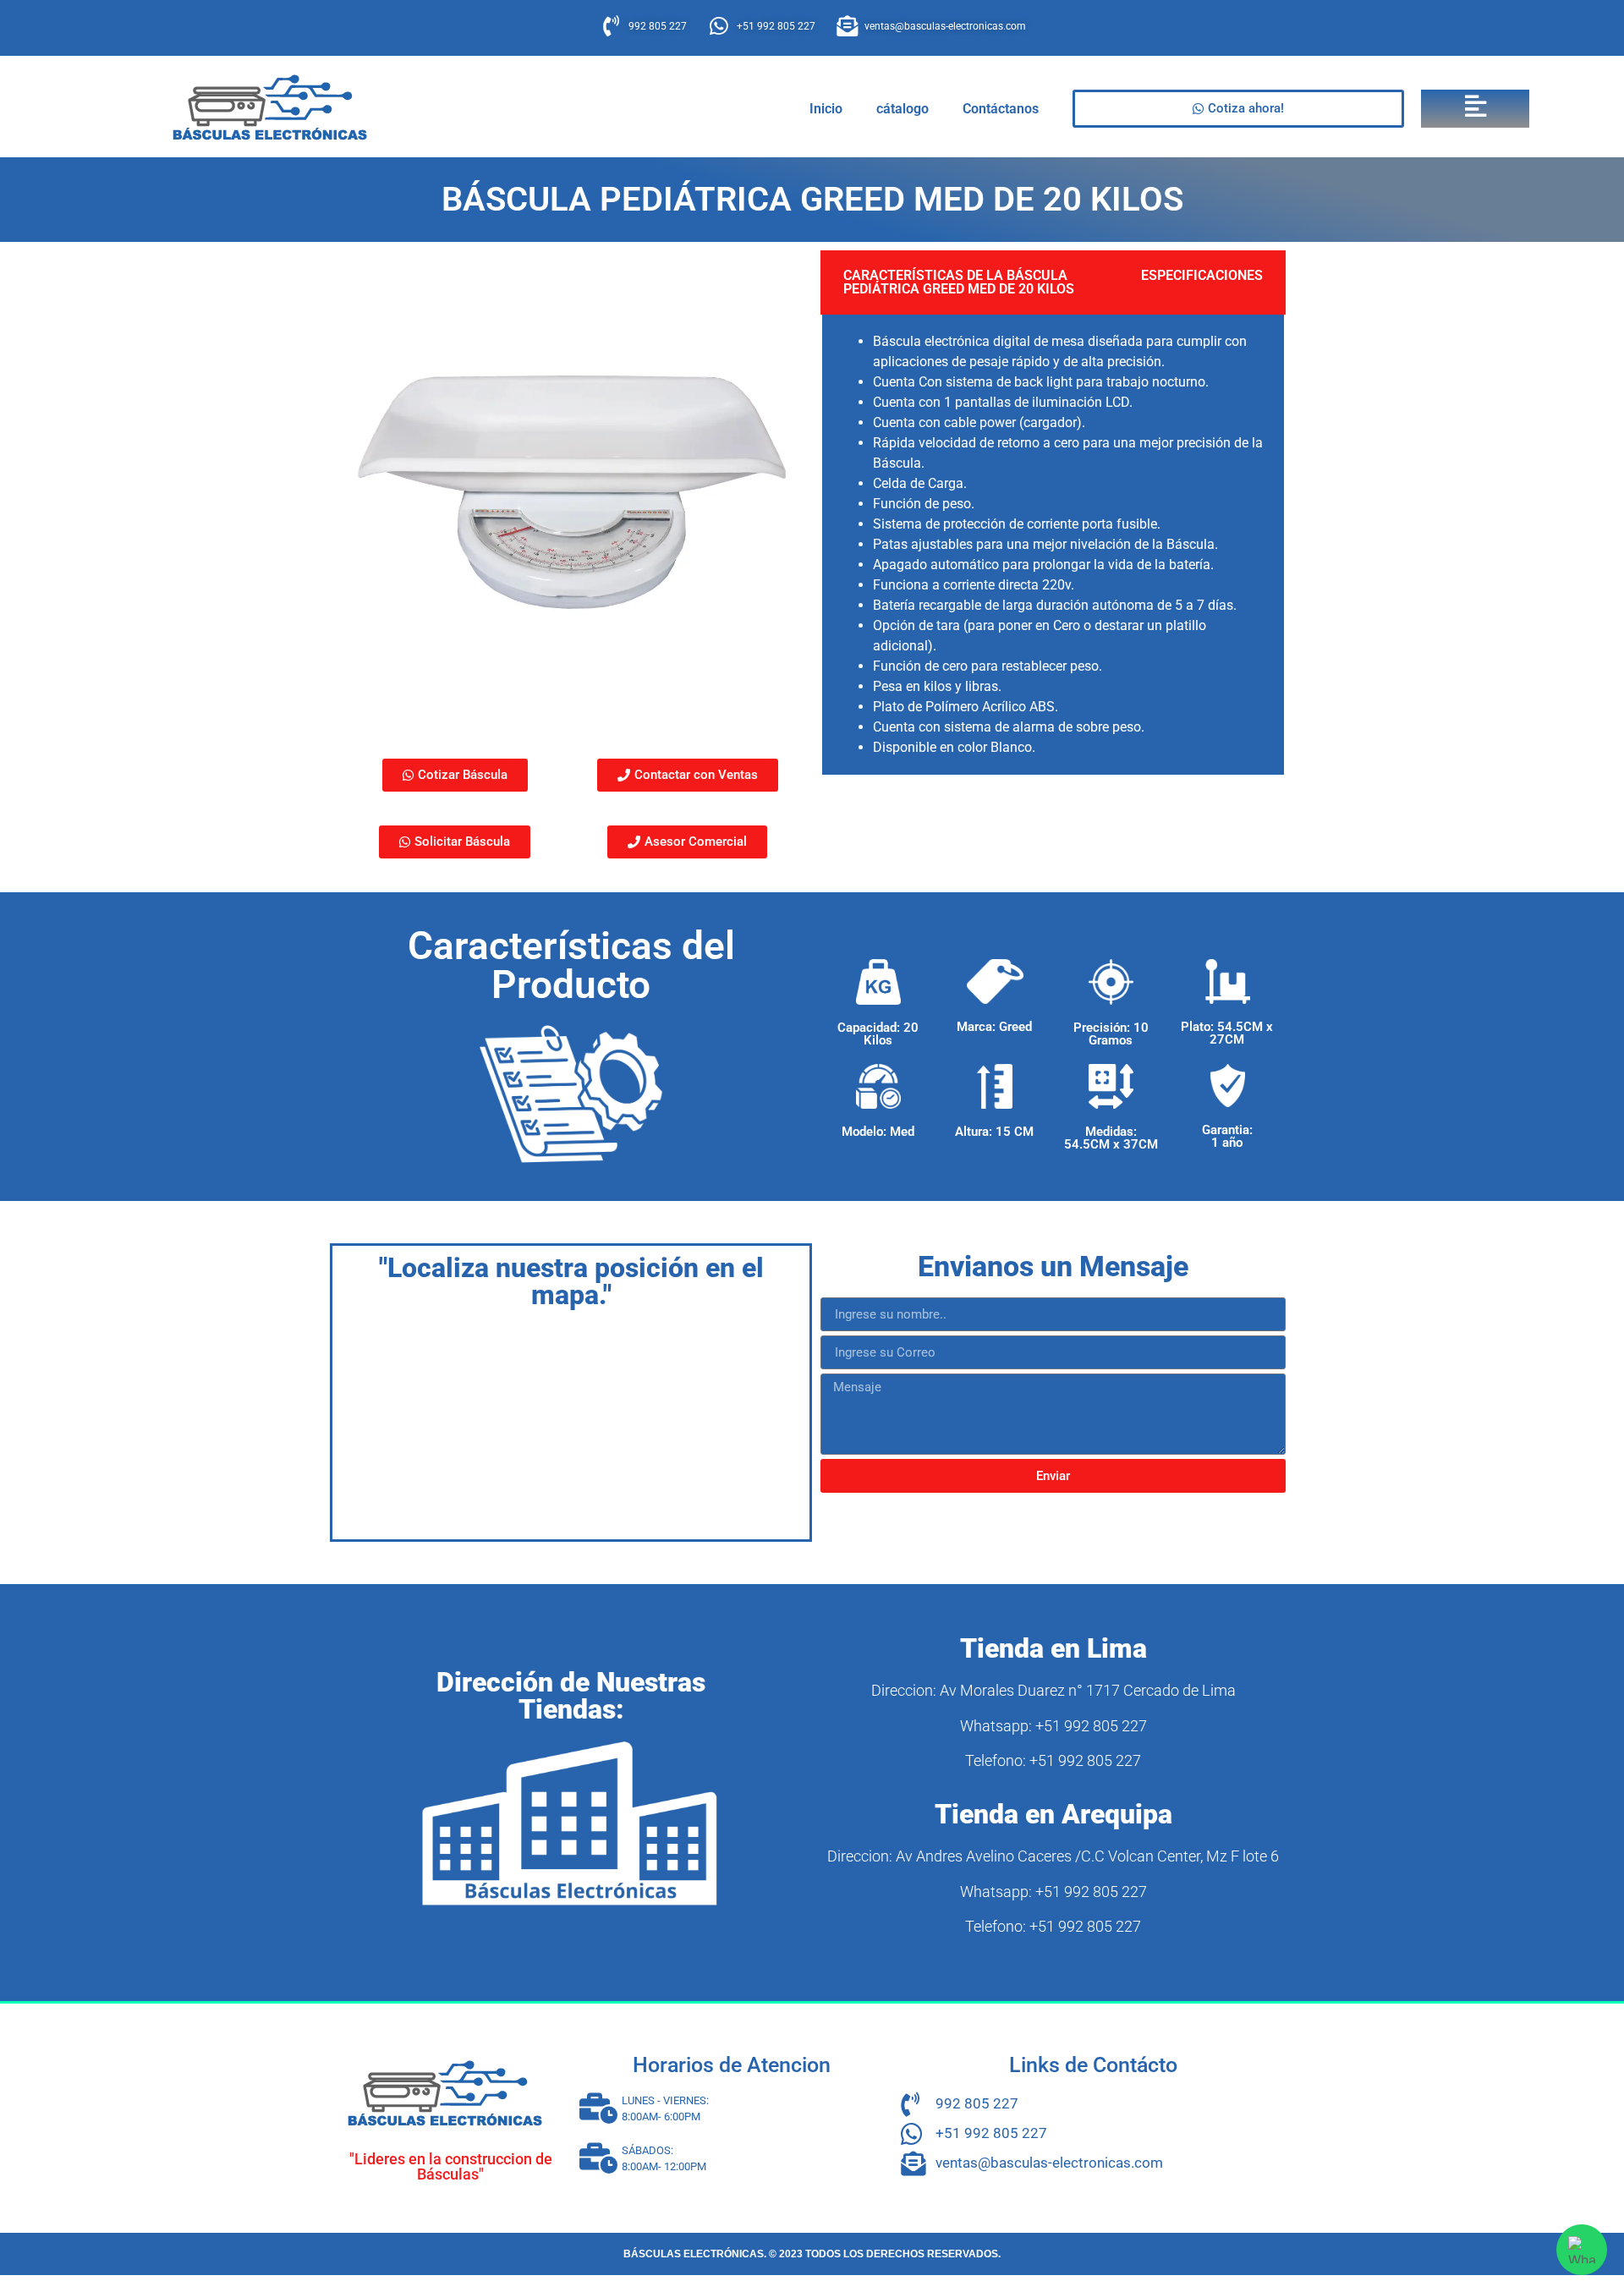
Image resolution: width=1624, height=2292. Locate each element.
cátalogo (903, 109)
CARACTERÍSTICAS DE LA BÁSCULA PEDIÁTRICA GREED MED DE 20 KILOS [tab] (959, 282)
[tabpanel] (1053, 546)
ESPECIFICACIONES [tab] (1202, 275)
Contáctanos (1001, 109)
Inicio (826, 109)
